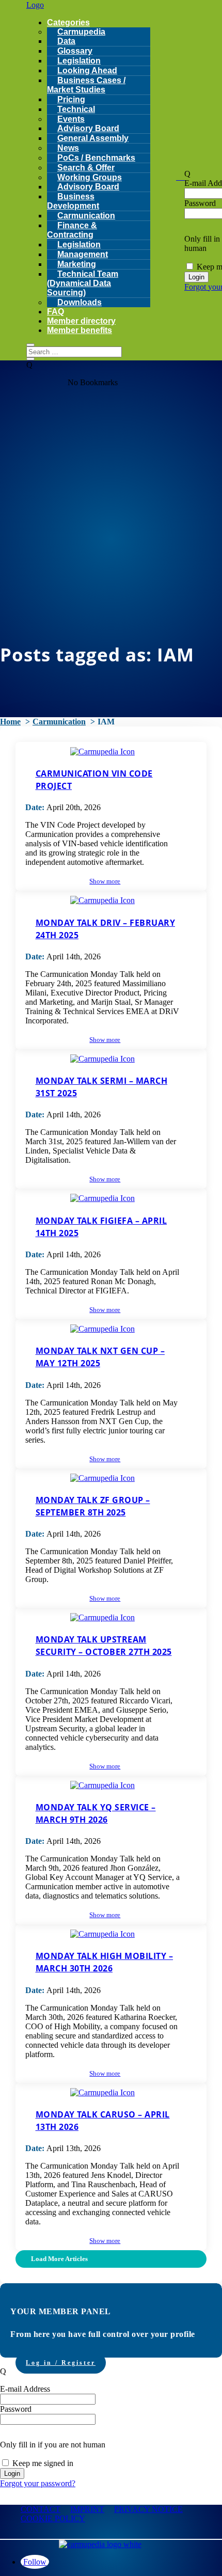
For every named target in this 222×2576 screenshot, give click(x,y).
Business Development (73, 201)
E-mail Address (25, 2389)
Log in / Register (61, 2363)
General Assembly (93, 138)
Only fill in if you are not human (53, 2445)
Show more (105, 881)
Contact (41, 2509)
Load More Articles (59, 2259)
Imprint (87, 2509)
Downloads (80, 302)
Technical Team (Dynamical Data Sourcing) (83, 283)
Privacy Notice (148, 2509)
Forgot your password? (38, 2483)
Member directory (81, 321)
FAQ (55, 312)
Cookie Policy (53, 2518)
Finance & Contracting (72, 230)
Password (200, 203)
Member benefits (80, 330)
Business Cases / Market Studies (86, 85)
